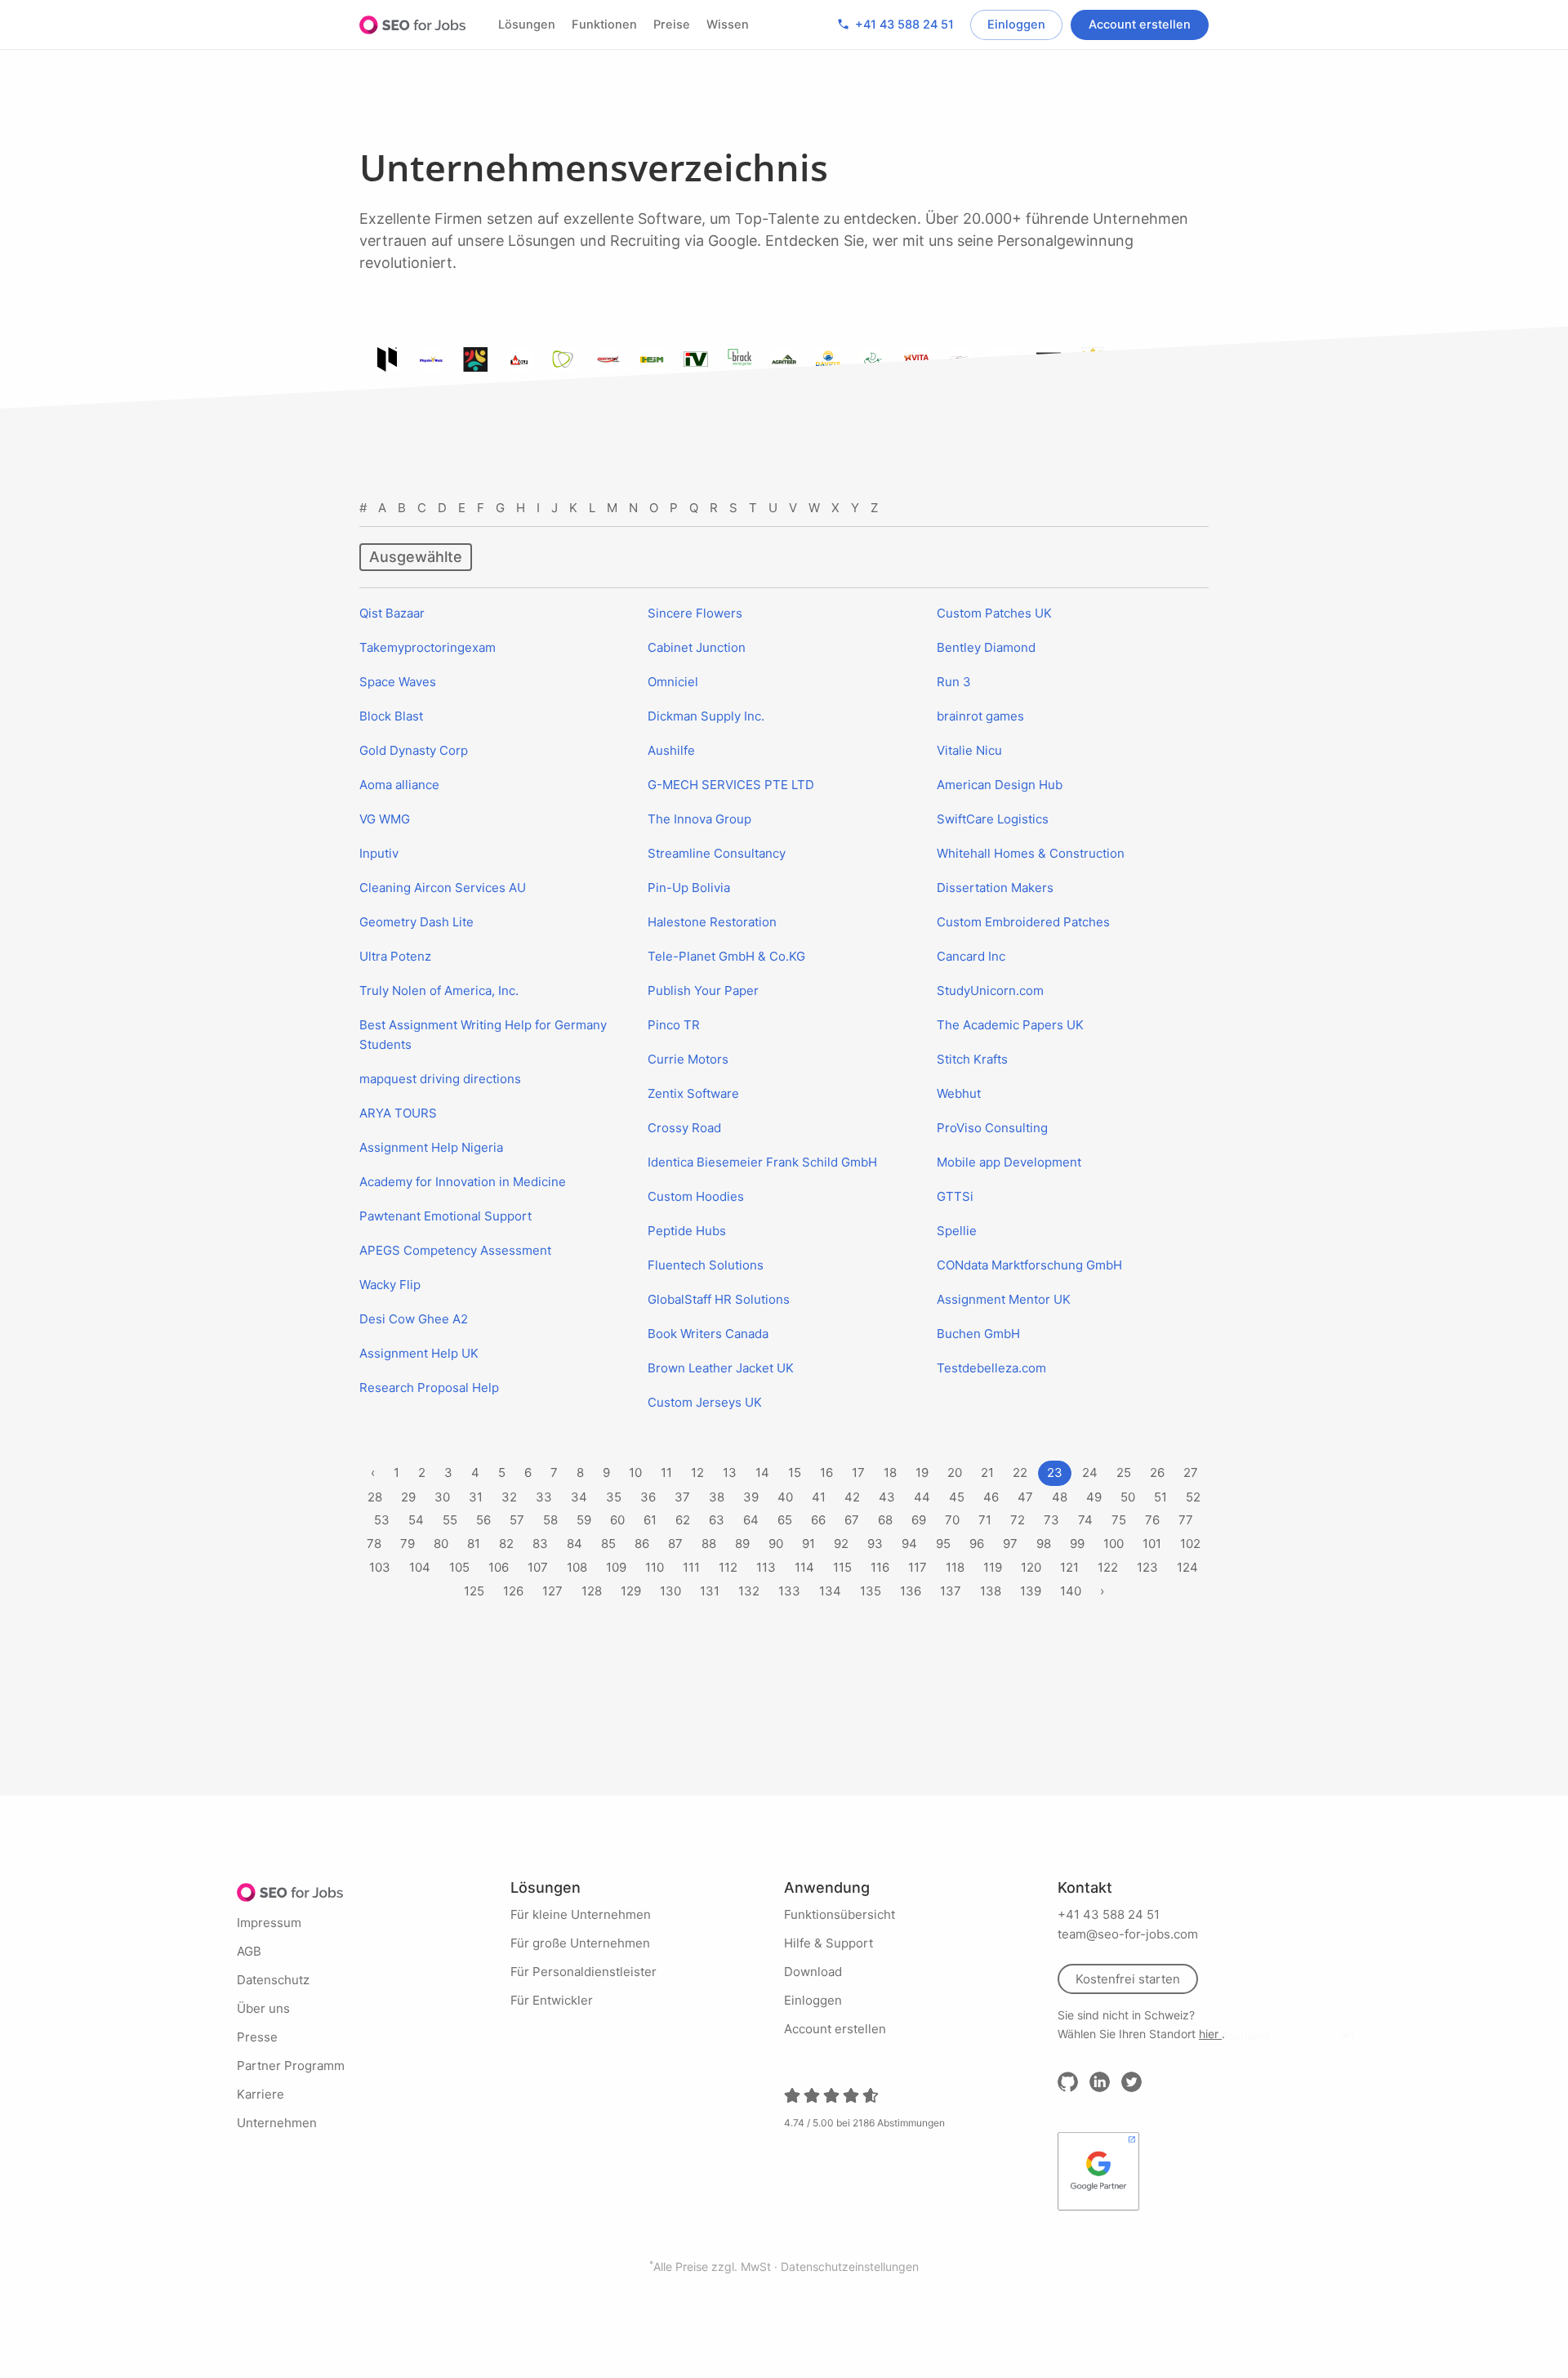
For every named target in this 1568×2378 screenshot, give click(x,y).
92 (841, 1544)
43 (887, 1497)
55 (450, 1520)
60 (617, 1520)
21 (987, 1472)
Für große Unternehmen (580, 1943)
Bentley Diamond (986, 647)
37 (682, 1497)
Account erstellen (1140, 25)
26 (1157, 1472)
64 (751, 1520)
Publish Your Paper (703, 990)
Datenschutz (273, 1980)
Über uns (263, 2008)
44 (922, 1497)
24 (1090, 1472)
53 (382, 1520)
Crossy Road (684, 1128)
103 (380, 1567)
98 (1044, 1544)
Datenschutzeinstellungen (850, 2266)
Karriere (261, 2094)
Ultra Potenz (395, 956)
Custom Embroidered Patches (1023, 922)
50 (1128, 1497)
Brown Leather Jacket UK (721, 1368)
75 (1119, 1520)
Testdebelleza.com (991, 1368)
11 (666, 1472)
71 (985, 1520)
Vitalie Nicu (969, 750)
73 (1051, 1520)
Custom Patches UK (994, 613)
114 (804, 1567)
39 (751, 1497)
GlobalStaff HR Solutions (719, 1299)
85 (608, 1544)
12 (697, 1472)
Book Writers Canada (708, 1334)
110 (655, 1567)
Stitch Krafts (972, 1059)
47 (1025, 1497)
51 (1160, 1497)
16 (826, 1472)
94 (909, 1544)
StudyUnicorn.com (990, 990)
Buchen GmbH (978, 1334)
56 (483, 1520)
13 (730, 1472)
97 (1010, 1544)
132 (749, 1591)
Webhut (959, 1093)
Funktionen (604, 25)
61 (650, 1520)
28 (375, 1497)
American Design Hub (1000, 785)
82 (506, 1544)
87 (675, 1544)
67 (852, 1520)
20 (955, 1472)
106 (499, 1567)
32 (509, 1497)
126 (513, 1591)
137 (951, 1591)
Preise (672, 25)
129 (631, 1591)
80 (441, 1544)
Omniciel (673, 682)
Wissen (728, 25)
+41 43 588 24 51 (895, 24)
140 (1071, 1591)
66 (818, 1520)
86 (642, 1544)
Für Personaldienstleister (584, 1972)
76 (1152, 1520)
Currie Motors (688, 1059)
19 (922, 1472)
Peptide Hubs (687, 1231)
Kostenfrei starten (1128, 1979)
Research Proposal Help (429, 1388)
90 (776, 1544)
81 (474, 1544)
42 (852, 1497)
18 (890, 1472)
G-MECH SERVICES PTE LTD (731, 785)
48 (1060, 1497)
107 (538, 1567)
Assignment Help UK (419, 1353)
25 (1124, 1472)
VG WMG (385, 819)
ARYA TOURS (398, 1113)
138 (991, 1591)
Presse (257, 2037)
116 (880, 1567)
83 (540, 1544)
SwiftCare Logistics (993, 819)
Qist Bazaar (392, 613)
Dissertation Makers (995, 888)
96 (977, 1544)
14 (762, 1472)
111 (691, 1567)
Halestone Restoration (712, 922)
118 (955, 1567)
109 (616, 1567)
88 (709, 1544)
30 (442, 1497)
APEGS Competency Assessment (455, 1250)
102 (1190, 1544)
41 (819, 1497)
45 (957, 1497)
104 (420, 1567)
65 (785, 1520)
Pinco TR (674, 1025)
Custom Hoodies (696, 1196)
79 (408, 1544)
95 (943, 1544)
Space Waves (398, 682)
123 (1147, 1567)
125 (474, 1591)
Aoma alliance (399, 785)
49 (1094, 1497)
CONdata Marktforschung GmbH (1029, 1265)
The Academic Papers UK (1010, 1025)
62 (683, 1520)
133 (789, 1591)
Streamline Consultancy (717, 853)
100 (1114, 1544)
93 (875, 1544)
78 (374, 1544)
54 (416, 1520)
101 (1152, 1544)
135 (871, 1591)
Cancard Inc (971, 956)
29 (408, 1497)
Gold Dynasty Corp (414, 750)
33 (544, 1497)
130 (670, 1591)
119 (993, 1567)
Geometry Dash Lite (416, 922)
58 (550, 1520)
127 (552, 1591)
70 (952, 1520)
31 (476, 1497)
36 (648, 1497)
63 (717, 1520)
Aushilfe (671, 750)
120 (1031, 1567)
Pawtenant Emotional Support (445, 1216)
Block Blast (391, 716)
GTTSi (955, 1196)
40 (785, 1497)
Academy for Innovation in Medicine (463, 1182)
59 (584, 1520)
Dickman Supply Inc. (706, 716)
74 (1085, 1520)
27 (1191, 1472)
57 (517, 1520)
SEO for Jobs (412, 25)
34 (579, 1497)
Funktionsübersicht (840, 1914)
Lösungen (527, 25)
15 (795, 1472)
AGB (249, 1951)
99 (1077, 1544)
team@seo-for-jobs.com (1128, 1934)
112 (728, 1567)
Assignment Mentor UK (1004, 1299)
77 (1186, 1520)
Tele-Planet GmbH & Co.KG (726, 956)
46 (991, 1497)
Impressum (269, 1923)
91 (808, 1544)
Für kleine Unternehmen (581, 1914)
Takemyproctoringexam (428, 647)
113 (766, 1567)
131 (710, 1591)
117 (918, 1567)
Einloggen (1016, 25)
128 (592, 1591)
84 (575, 1544)
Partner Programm (291, 2066)
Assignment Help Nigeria (431, 1147)
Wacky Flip (390, 1285)
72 (1018, 1520)
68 (885, 1520)
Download (813, 1972)
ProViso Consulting (992, 1128)
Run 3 (954, 682)
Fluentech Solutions (706, 1265)
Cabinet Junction (697, 647)
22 (1020, 1472)
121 (1069, 1567)
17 (858, 1472)
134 (830, 1591)
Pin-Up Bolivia (689, 888)
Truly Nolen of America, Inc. (439, 990)
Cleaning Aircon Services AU (443, 888)
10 (635, 1472)
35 (614, 1497)
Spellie (957, 1231)
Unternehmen (277, 2123)
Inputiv (379, 853)
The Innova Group (699, 819)
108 (577, 1567)
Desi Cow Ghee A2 (414, 1319)
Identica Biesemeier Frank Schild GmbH (762, 1162)
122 (1108, 1567)
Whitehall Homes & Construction (1031, 853)
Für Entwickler (552, 2000)
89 (742, 1544)
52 (1193, 1497)
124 (1187, 1567)
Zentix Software (693, 1093)
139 (1031, 1591)
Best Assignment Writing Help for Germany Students (483, 1035)
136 (911, 1591)
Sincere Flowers (695, 613)
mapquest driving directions (440, 1079)
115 (842, 1567)
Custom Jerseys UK (705, 1402)
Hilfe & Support (829, 1943)
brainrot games (980, 716)
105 (459, 1567)
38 (717, 1497)
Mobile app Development (1009, 1162)
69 (919, 1520)
